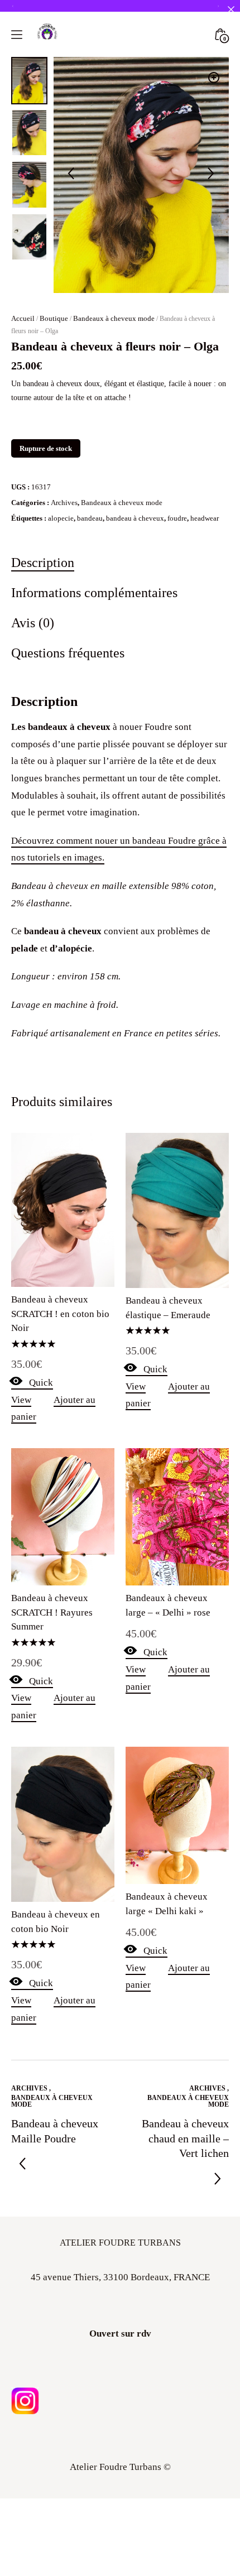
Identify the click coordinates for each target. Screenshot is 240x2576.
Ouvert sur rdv (120, 2334)
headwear (205, 518)
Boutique (54, 318)
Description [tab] (43, 562)
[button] (214, 78)
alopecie (61, 518)
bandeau (90, 518)
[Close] (231, 9)
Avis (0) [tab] (33, 623)
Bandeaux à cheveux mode (114, 318)
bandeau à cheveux (135, 518)
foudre (177, 518)
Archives (64, 503)
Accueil (23, 318)
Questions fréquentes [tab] (68, 653)
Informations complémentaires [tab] (94, 592)
